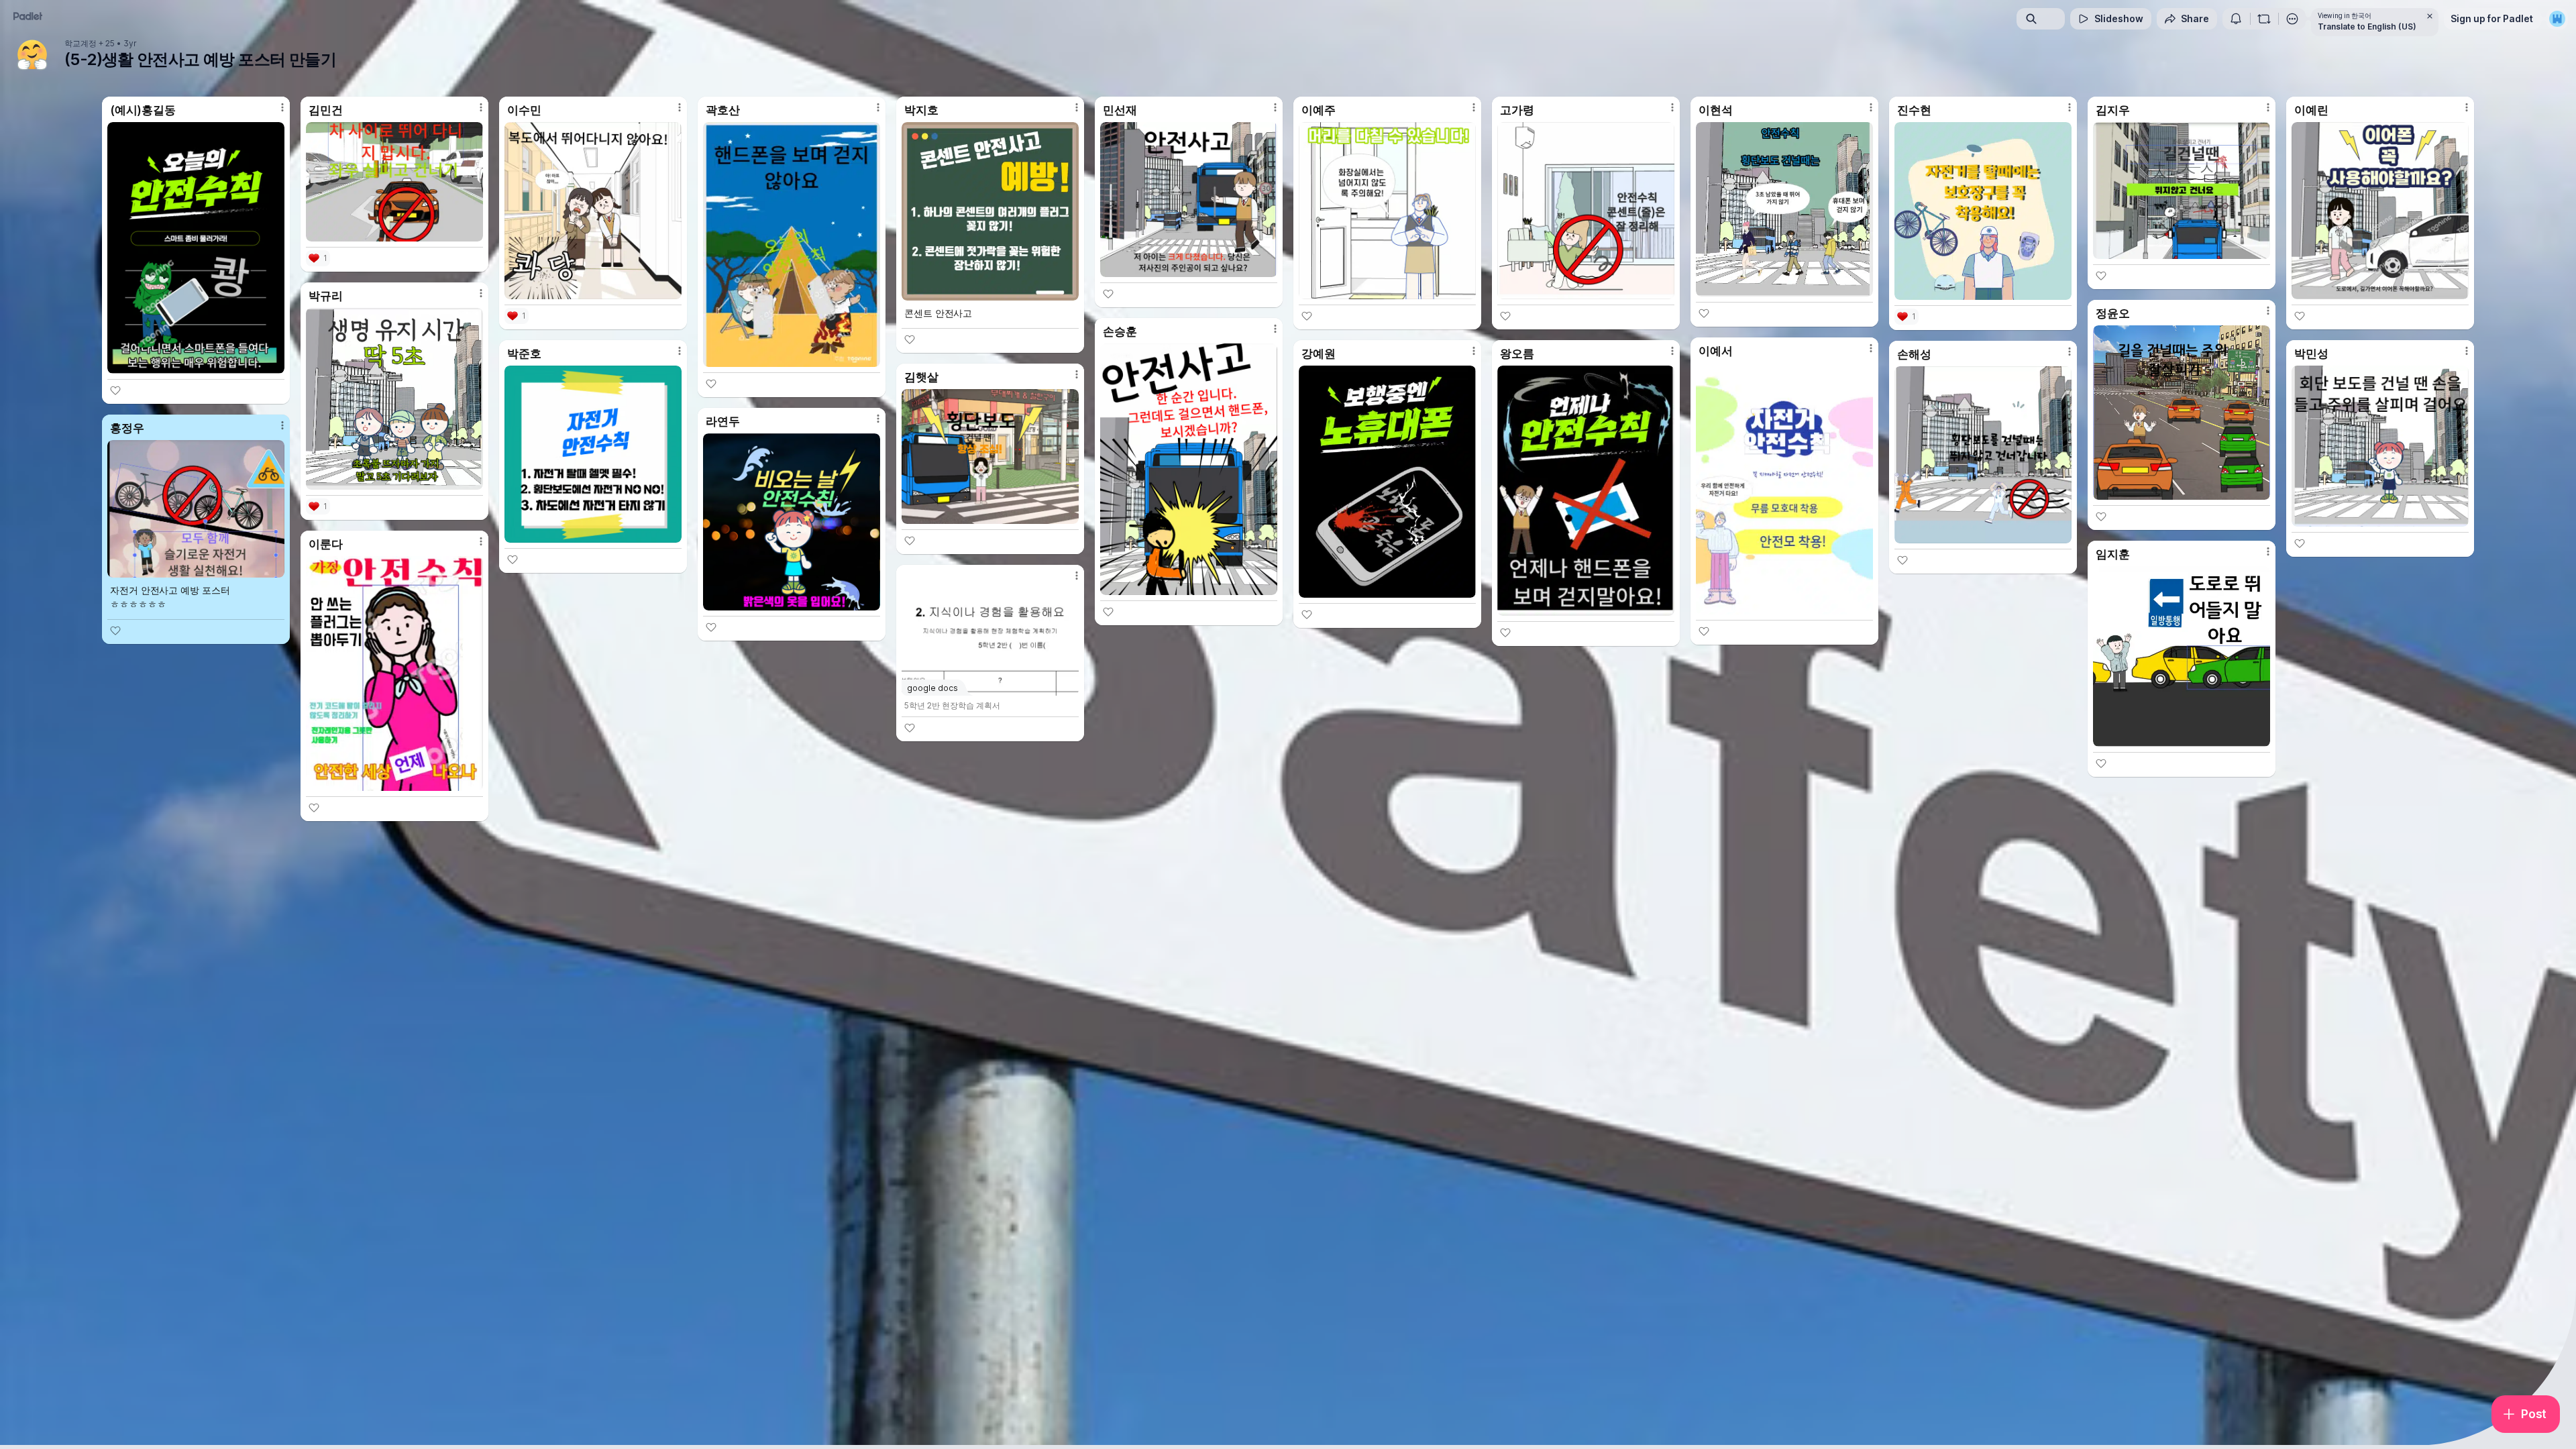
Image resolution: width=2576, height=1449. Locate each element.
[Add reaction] (115, 390)
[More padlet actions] (2292, 19)
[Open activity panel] (2236, 19)
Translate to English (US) (2367, 26)
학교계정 (80, 44)
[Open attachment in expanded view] (196, 248)
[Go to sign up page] (2557, 19)
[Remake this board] (2264, 19)
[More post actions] (282, 107)
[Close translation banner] (2430, 16)
